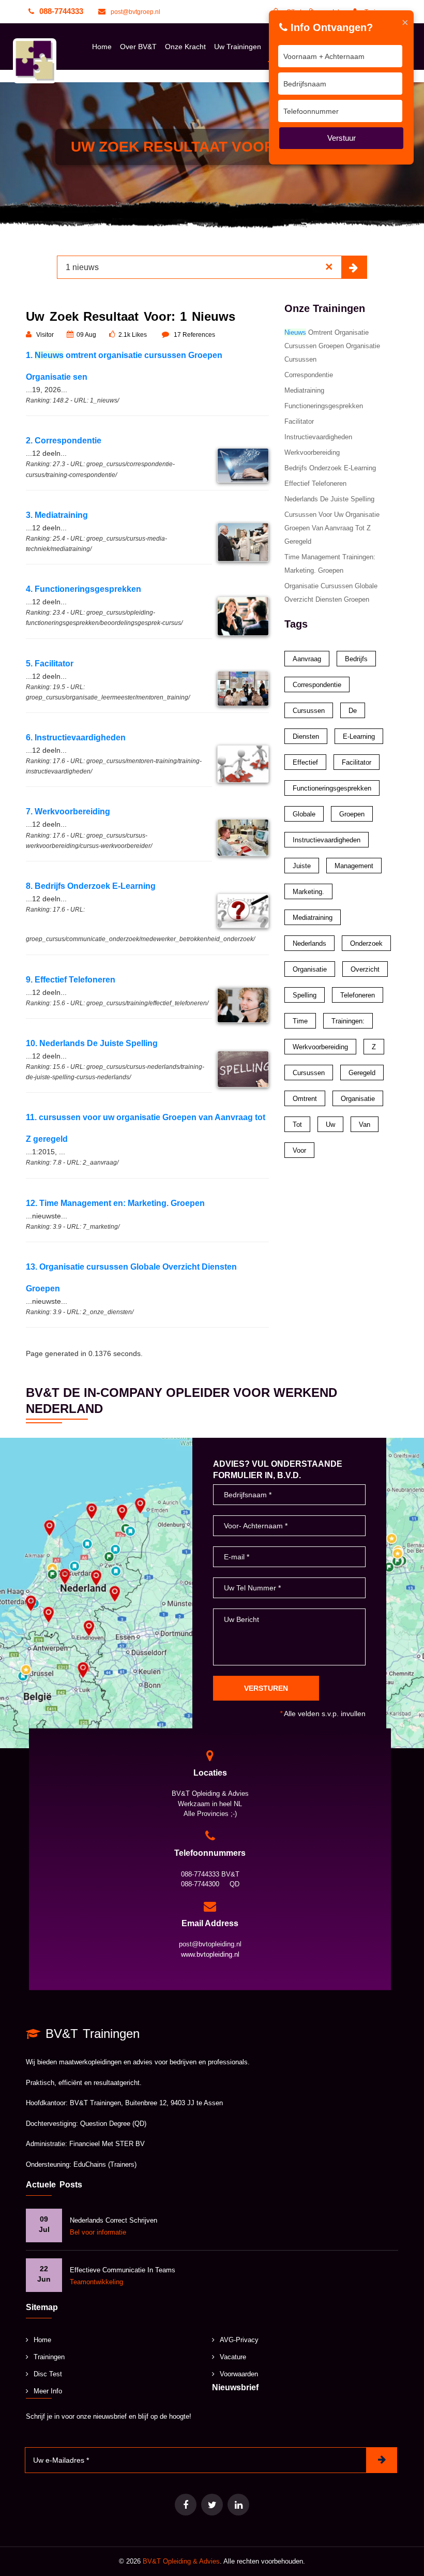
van (365, 1125)
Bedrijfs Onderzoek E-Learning (330, 468)
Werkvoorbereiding (312, 452)
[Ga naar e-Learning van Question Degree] (186, 2505)
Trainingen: (348, 1021)
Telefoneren (358, 995)
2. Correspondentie (64, 441)
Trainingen (49, 2357)
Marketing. (308, 892)
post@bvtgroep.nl (135, 12)
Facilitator (299, 421)
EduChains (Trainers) (105, 2164)
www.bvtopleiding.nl (210, 1954)
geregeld (362, 1073)
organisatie (358, 1099)
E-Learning (359, 736)
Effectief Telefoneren (315, 483)
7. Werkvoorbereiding (68, 811)
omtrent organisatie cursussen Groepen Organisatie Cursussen (332, 346)
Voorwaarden (239, 2374)
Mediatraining (304, 390)
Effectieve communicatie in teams (123, 2270)
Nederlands (309, 943)
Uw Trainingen (238, 47)
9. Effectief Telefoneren (71, 980)
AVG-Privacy (239, 2340)
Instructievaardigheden (318, 437)
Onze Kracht (185, 47)
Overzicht (365, 969)
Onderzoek (366, 943)
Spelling (305, 995)
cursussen (309, 1073)
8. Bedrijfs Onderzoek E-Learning (91, 886)
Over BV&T (138, 47)
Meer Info (48, 2391)
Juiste (302, 866)
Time (300, 1021)
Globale (304, 814)
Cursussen (309, 711)
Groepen (352, 814)
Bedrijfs (356, 659)
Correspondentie (309, 375)
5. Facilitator (50, 664)
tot (297, 1125)
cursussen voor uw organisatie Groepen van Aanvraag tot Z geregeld (332, 528)
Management (354, 866)
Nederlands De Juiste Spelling (329, 499)
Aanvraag (307, 659)
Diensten (306, 736)
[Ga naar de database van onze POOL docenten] (238, 2505)
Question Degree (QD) (113, 2124)
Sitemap (42, 2307)
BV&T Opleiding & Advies (181, 2561)
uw (330, 1125)
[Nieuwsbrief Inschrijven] (382, 2460)
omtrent (305, 1099)
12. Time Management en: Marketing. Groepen (115, 1203)
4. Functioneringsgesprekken (84, 589)
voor (299, 1150)
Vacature (233, 2357)
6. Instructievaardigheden (76, 738)
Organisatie (310, 969)
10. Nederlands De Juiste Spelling (92, 1043)
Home (102, 47)
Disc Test (48, 2374)
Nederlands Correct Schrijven (113, 2220)
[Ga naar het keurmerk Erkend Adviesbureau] (212, 2505)
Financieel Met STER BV (107, 2144)
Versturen (266, 1688)
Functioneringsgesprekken (324, 406)
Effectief (305, 762)
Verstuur (342, 138)
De (353, 711)
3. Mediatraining (57, 515)
